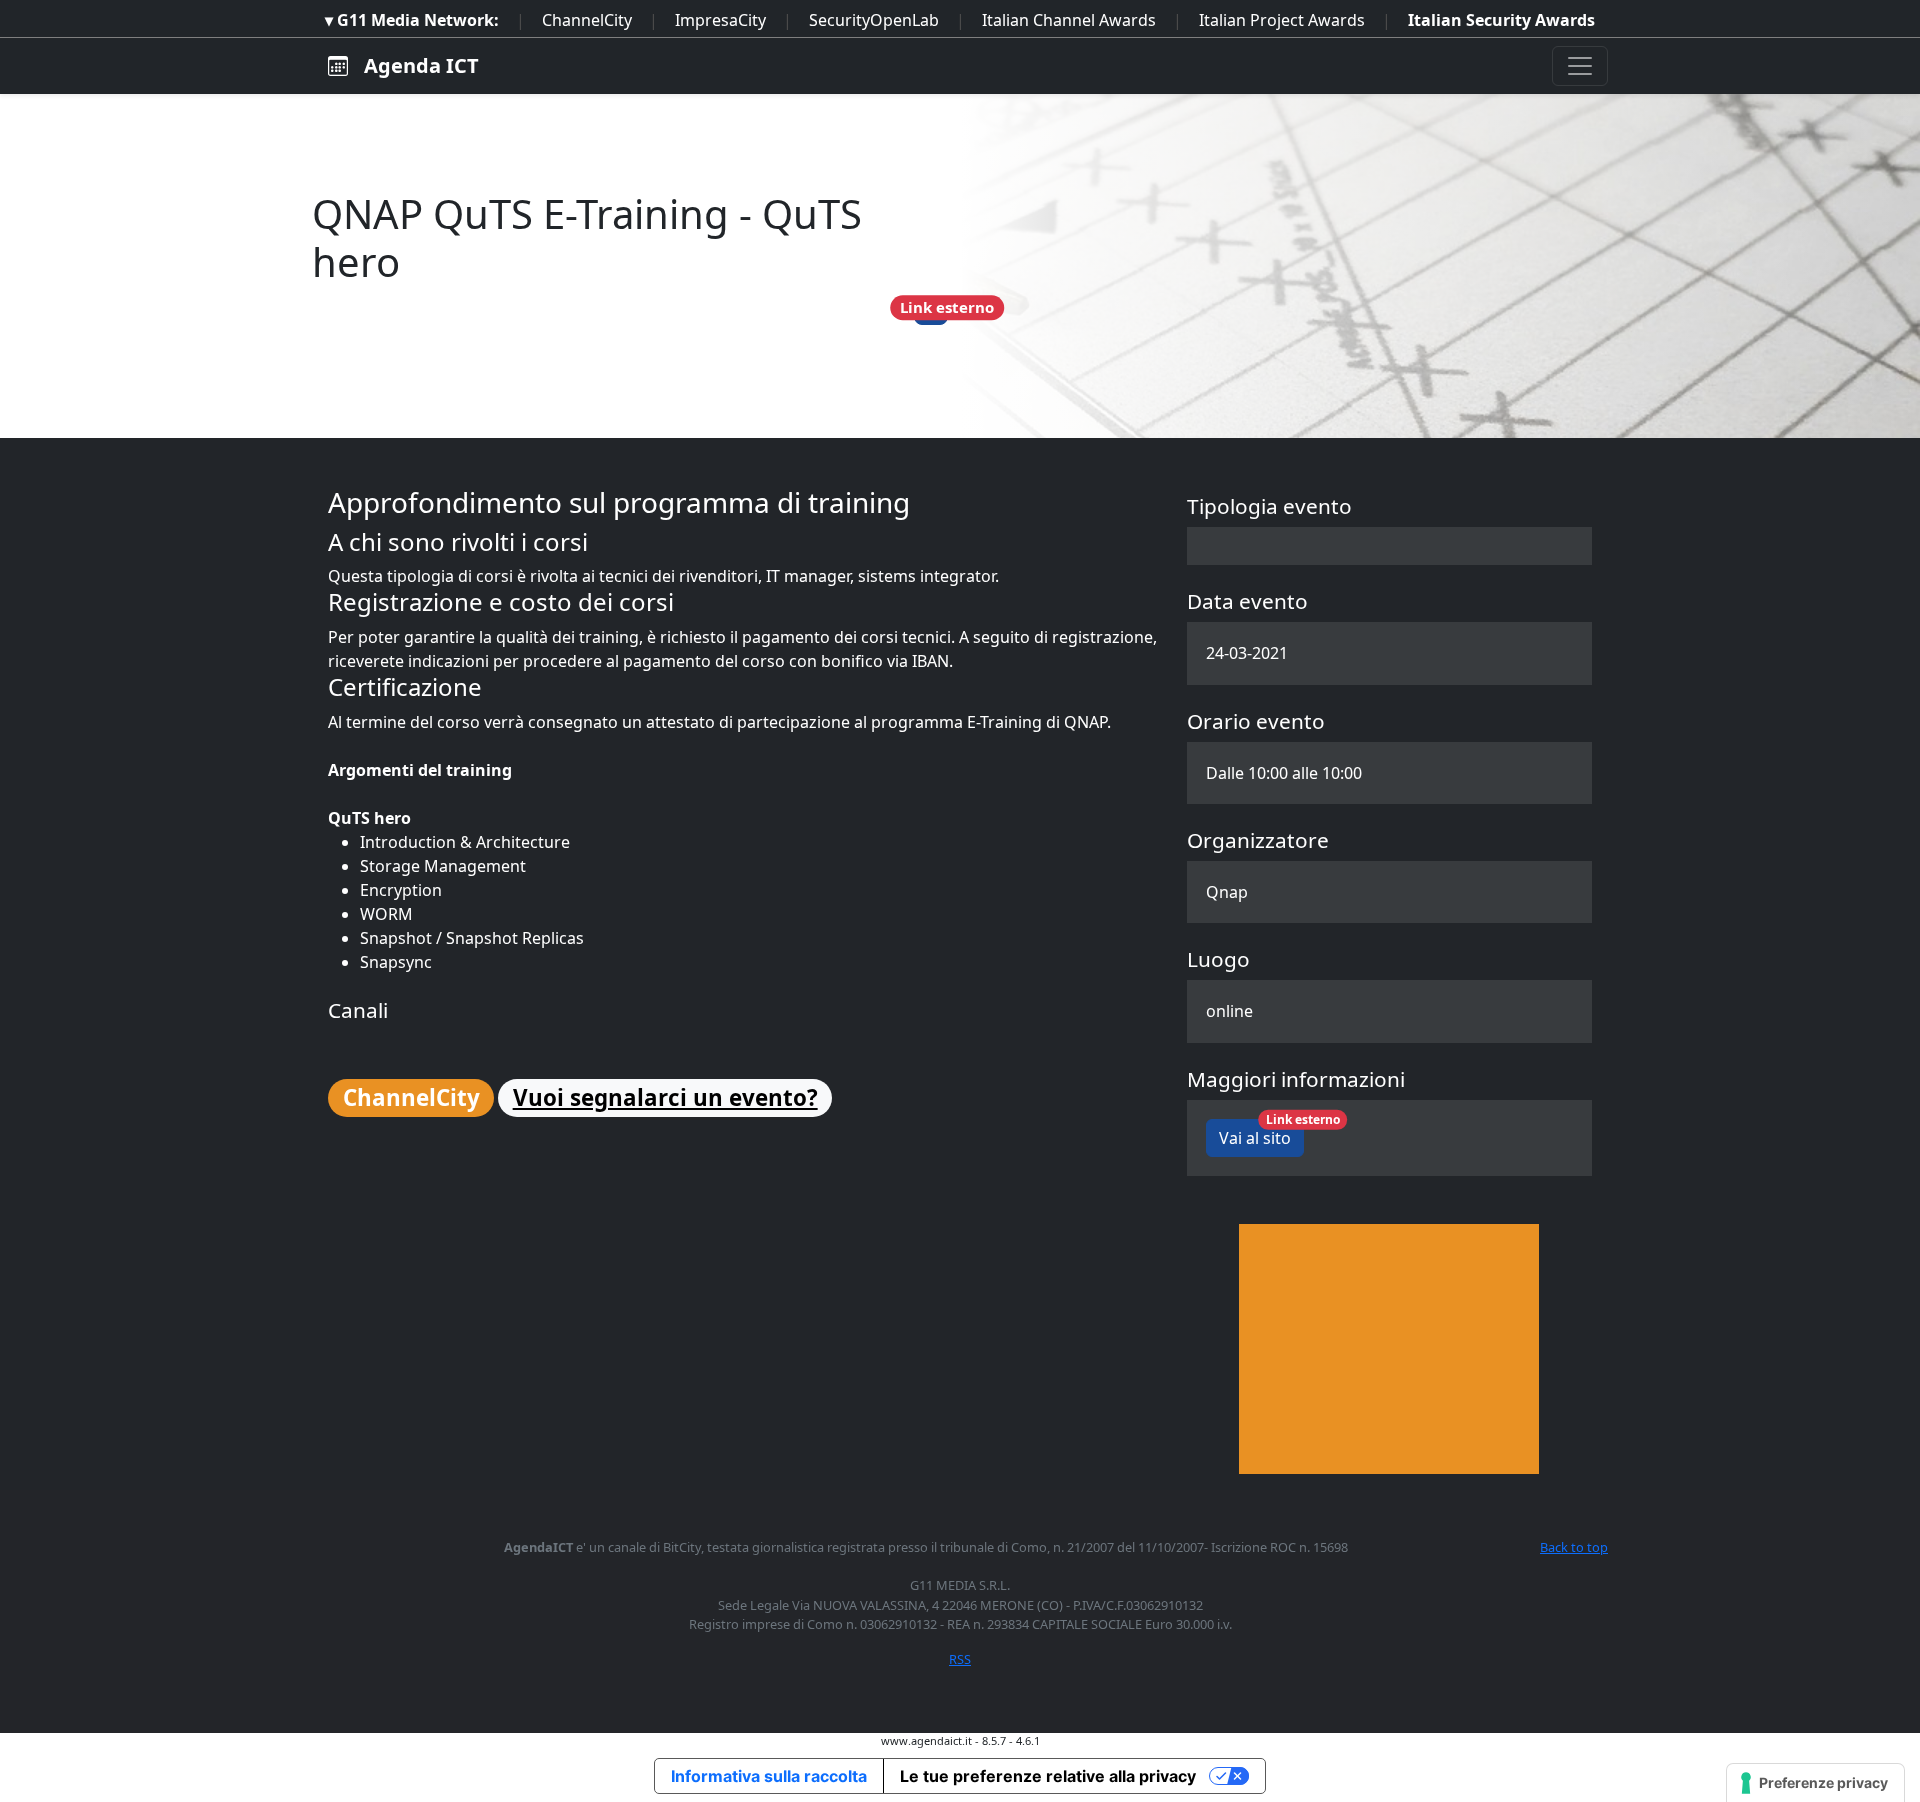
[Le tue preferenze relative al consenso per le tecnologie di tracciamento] (1815, 1783)
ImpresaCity (720, 20)
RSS (960, 1659)
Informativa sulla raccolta (769, 1776)
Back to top (1574, 1547)
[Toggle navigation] (1580, 66)
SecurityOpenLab (874, 20)
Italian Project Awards (1282, 20)
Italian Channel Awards (1069, 20)
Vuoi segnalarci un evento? (665, 1097)
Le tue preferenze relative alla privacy (1048, 1776)
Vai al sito (1261, 1134)
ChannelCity (587, 20)
